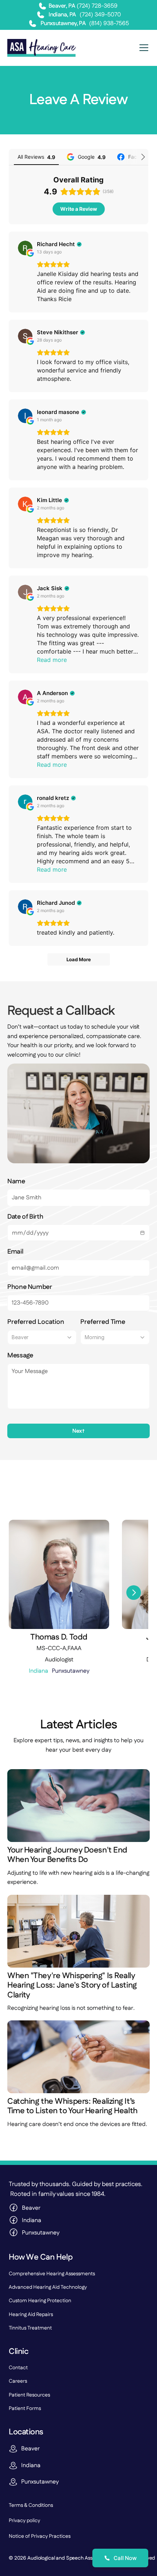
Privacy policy (24, 2521)
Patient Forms (25, 2409)
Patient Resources (29, 2395)
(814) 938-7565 (109, 23)
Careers (18, 2381)
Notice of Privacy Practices (40, 2536)
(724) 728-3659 (98, 6)
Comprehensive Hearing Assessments (52, 2274)
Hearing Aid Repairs (31, 2315)
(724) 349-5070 (100, 15)
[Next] (134, 1593)
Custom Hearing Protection (40, 2301)
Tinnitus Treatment (30, 2328)
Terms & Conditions (31, 2505)
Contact (18, 2368)
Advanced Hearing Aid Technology (48, 2287)
